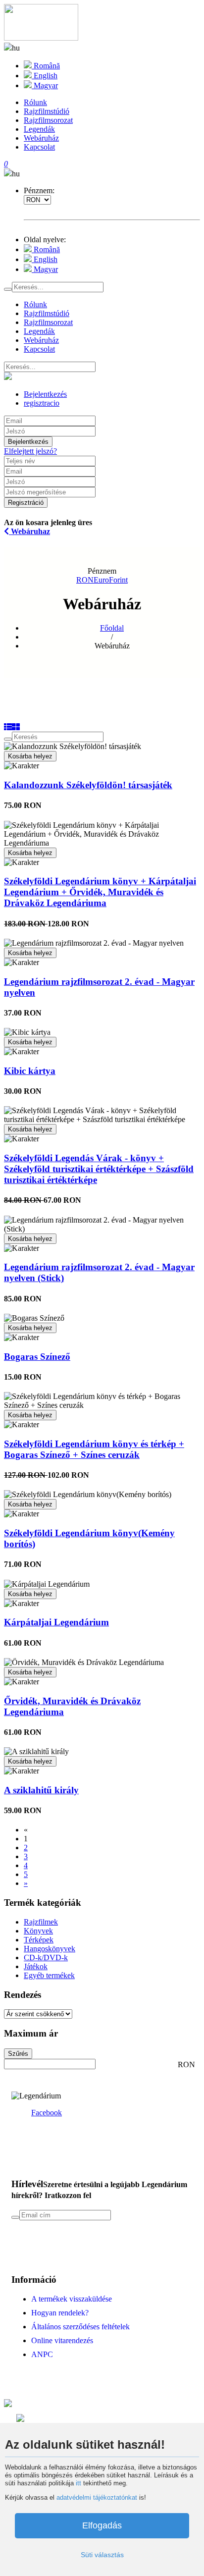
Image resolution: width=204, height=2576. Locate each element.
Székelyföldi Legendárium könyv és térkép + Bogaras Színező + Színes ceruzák (94, 1449)
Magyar (45, 85)
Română (46, 66)
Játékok (36, 1966)
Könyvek (38, 1931)
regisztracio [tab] (42, 403)
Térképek (39, 1940)
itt (78, 2483)
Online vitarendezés (62, 2340)
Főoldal (112, 628)
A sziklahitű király (41, 1790)
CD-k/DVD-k (46, 1958)
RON (85, 580)
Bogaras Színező (37, 1357)
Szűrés (18, 2054)
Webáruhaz (29, 531)
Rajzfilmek (41, 1922)
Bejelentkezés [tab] (45, 394)
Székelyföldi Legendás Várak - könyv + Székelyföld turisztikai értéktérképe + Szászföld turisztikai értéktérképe (99, 1169)
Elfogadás (102, 2525)
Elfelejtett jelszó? (30, 451)
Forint (118, 580)
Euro (101, 580)
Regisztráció (26, 503)
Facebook (47, 2113)
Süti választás (102, 2555)
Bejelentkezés (28, 442)
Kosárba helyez (30, 756)
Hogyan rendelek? (60, 2313)
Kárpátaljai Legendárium (56, 1622)
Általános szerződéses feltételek (80, 2327)
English (45, 76)
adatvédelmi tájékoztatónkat (97, 2497)
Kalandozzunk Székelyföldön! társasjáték (88, 785)
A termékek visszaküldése (72, 2299)
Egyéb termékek (49, 1975)
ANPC (42, 2354)
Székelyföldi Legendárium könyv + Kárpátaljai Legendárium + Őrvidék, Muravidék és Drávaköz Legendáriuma (100, 892)
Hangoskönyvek (50, 1949)
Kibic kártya (30, 1071)
